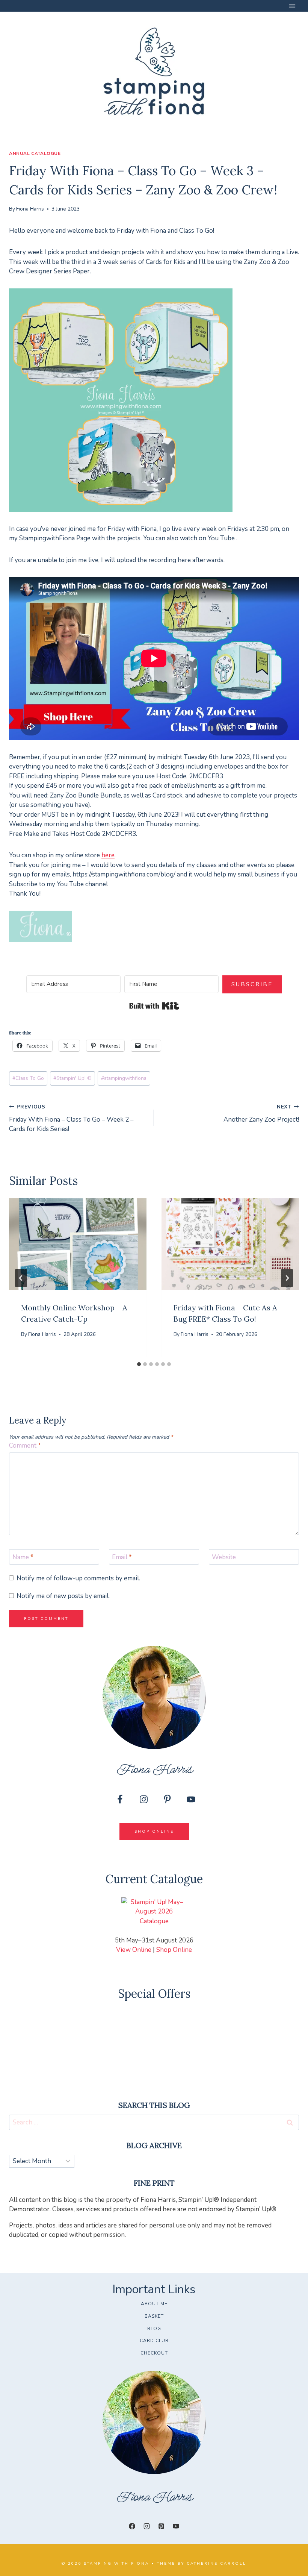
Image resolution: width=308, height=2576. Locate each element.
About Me (154, 2304)
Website (224, 1557)
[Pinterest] (162, 2526)
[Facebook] (132, 2526)
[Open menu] (292, 6)
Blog (154, 2329)
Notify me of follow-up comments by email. (78, 1578)
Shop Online (174, 1950)
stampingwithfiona (124, 1078)
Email (122, 1557)
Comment (25, 1446)
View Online (134, 1950)
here (108, 855)
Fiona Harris (30, 209)
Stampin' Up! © (72, 1078)
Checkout (154, 2353)
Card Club (154, 2341)
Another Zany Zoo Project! (261, 1114)
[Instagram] (146, 2526)
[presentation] (78, 1244)
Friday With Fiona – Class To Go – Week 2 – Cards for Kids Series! (71, 1118)
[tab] (139, 1364)
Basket (154, 2316)
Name (23, 1557)
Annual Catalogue (35, 153)
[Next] (287, 1278)
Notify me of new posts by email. (63, 1596)
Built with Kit (154, 1006)
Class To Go (28, 1078)
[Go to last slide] (21, 1278)
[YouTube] (176, 2526)
